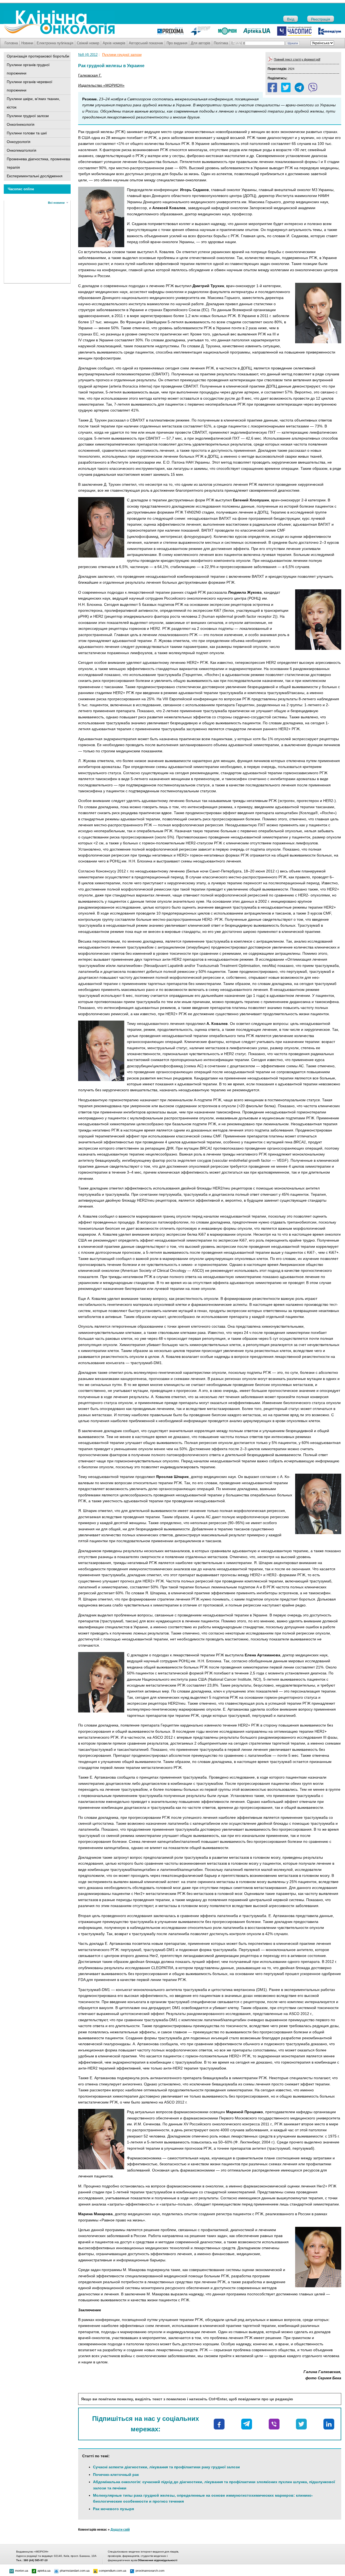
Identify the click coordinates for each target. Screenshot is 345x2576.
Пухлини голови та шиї (27, 133)
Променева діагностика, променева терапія (38, 163)
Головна (11, 43)
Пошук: (238, 43)
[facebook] (272, 87)
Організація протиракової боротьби (38, 56)
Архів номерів (114, 43)
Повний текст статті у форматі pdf (297, 59)
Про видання (177, 43)
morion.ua (22, 2571)
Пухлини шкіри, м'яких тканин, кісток (33, 103)
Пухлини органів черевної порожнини (30, 86)
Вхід (291, 19)
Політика (221, 43)
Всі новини (56, 203)
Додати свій (120, 2530)
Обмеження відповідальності (158, 2560)
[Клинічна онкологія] (59, 33)
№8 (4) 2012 (88, 55)
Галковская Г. (90, 75)
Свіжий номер (88, 43)
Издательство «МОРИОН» (101, 85)
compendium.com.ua (113, 2571)
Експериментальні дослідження (35, 176)
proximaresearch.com (150, 2571)
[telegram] (299, 87)
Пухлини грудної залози (28, 116)
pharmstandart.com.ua (75, 2571)
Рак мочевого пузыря (113, 2509)
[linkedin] (329, 2424)
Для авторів (201, 43)
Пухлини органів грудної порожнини (28, 69)
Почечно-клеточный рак (116, 2475)
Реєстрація (321, 19)
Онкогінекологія (21, 124)
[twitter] (286, 87)
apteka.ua (44, 2571)
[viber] (313, 87)
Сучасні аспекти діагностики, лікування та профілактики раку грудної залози (166, 2467)
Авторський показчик (146, 43)
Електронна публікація (55, 43)
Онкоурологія (19, 142)
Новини (27, 43)
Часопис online (21, 189)
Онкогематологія (22, 150)
